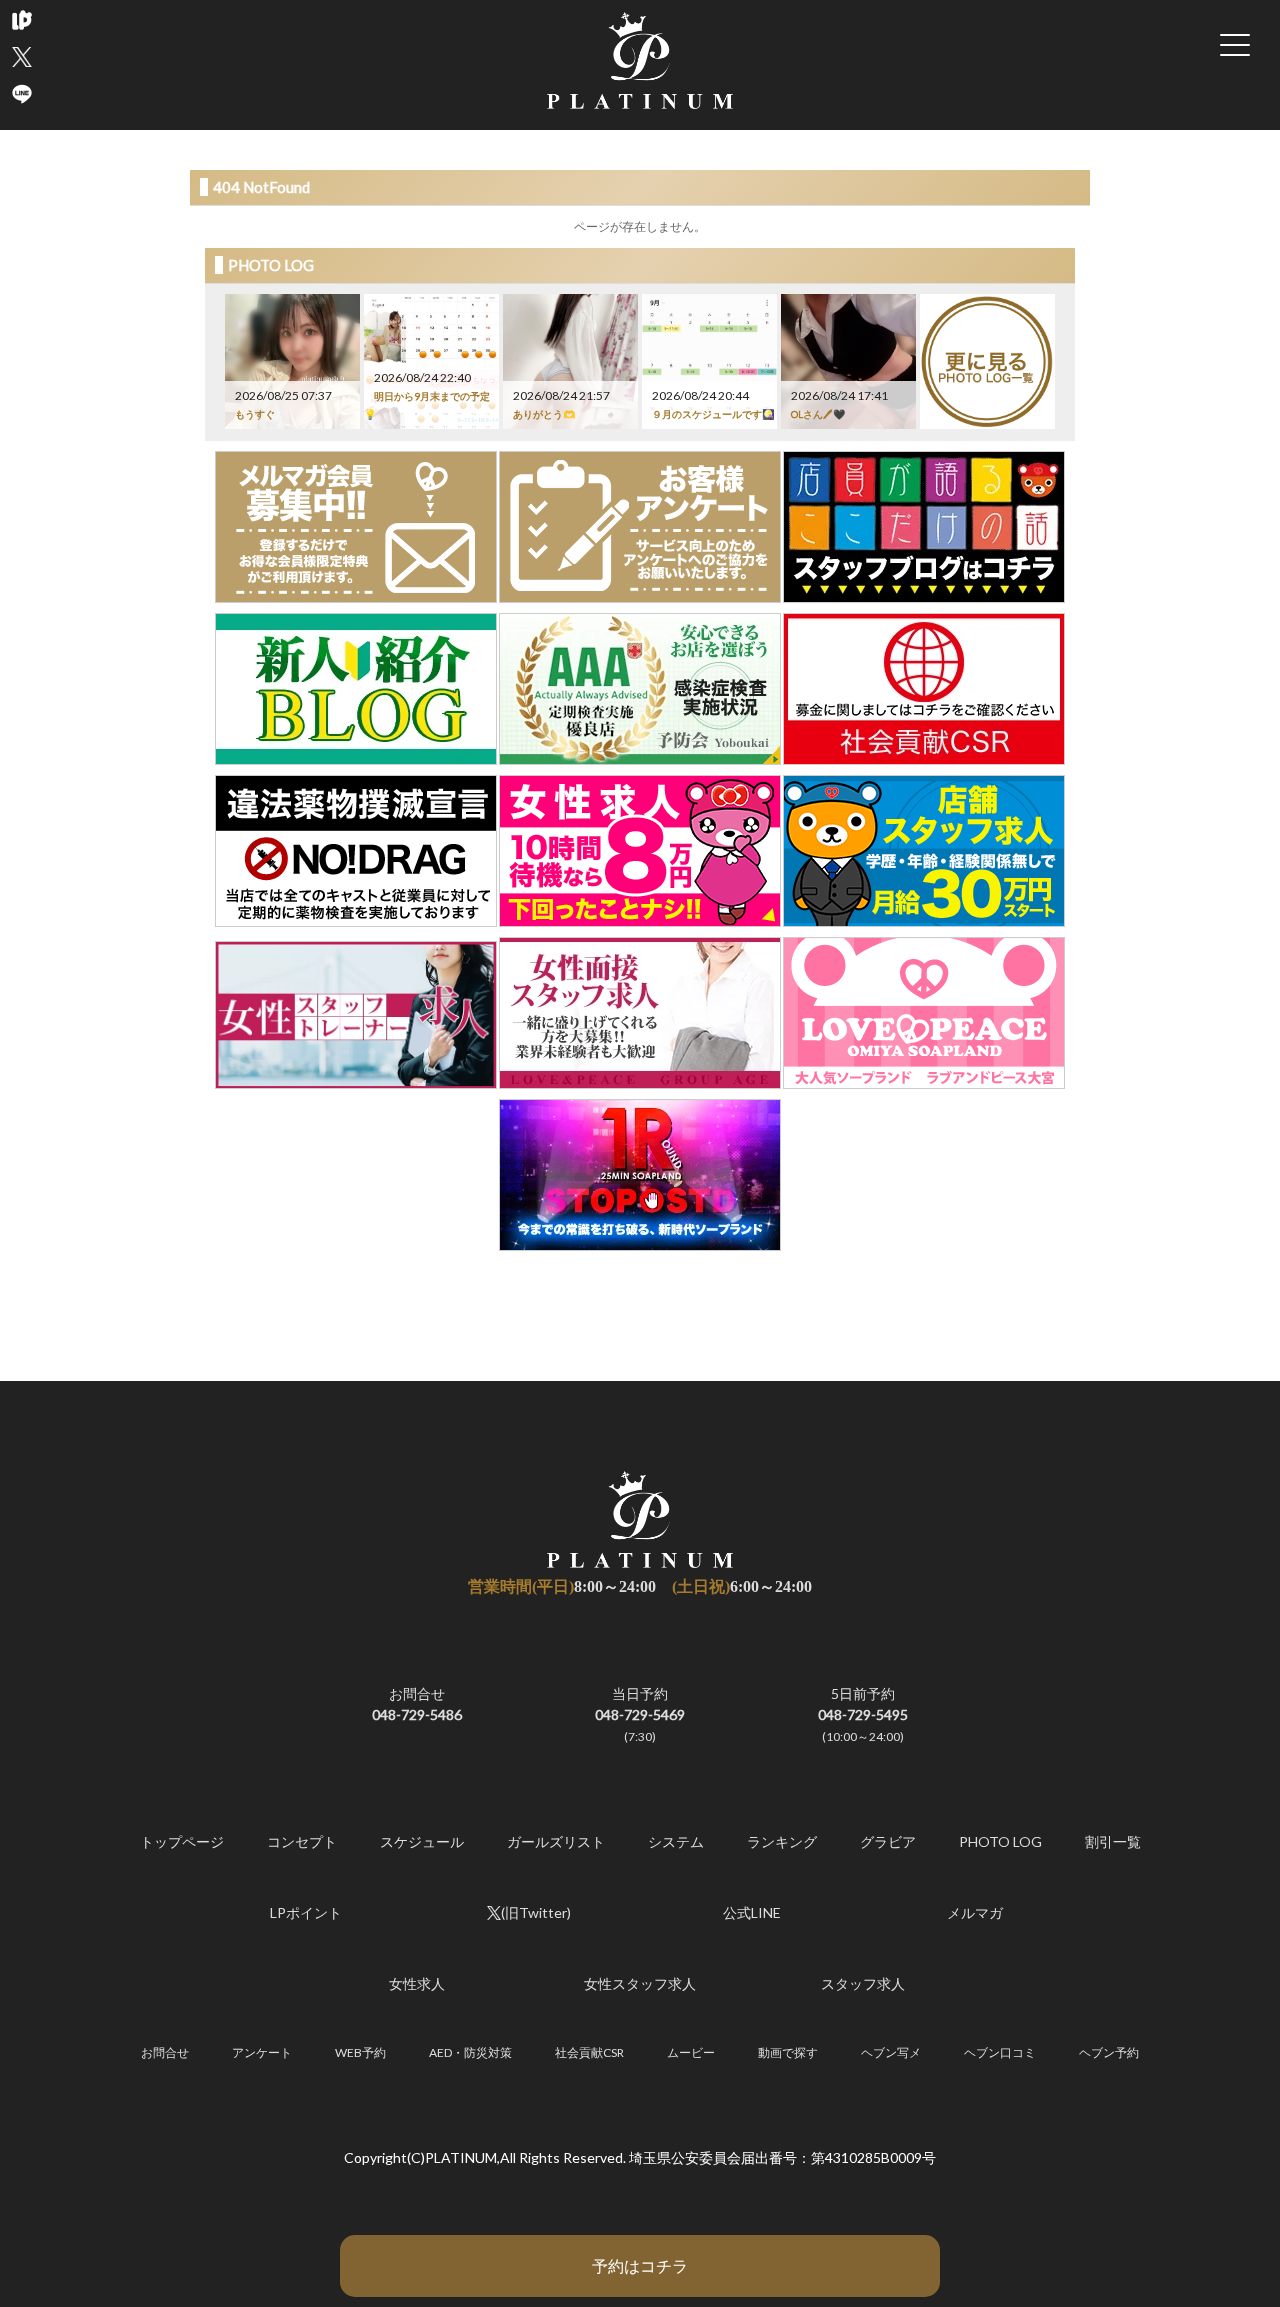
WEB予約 (360, 2052)
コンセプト (302, 1841)
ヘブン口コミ (1000, 2052)
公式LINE (752, 1912)
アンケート (262, 2052)
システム (676, 1841)
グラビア (888, 1841)
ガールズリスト (556, 1841)
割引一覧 (1113, 1841)
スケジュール (422, 1841)
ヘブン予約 (1109, 2052)
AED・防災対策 (470, 2052)
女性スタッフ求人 (640, 1983)
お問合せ (165, 2052)
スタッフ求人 (863, 1983)
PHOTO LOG (1000, 1841)
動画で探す (788, 2052)
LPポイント (306, 1912)
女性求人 (417, 1983)
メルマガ (975, 1912)
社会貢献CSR (589, 2052)
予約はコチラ (640, 2265)
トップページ (182, 1841)
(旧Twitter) (536, 1912)
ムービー (691, 2052)
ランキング (782, 1841)
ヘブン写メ (891, 2052)
